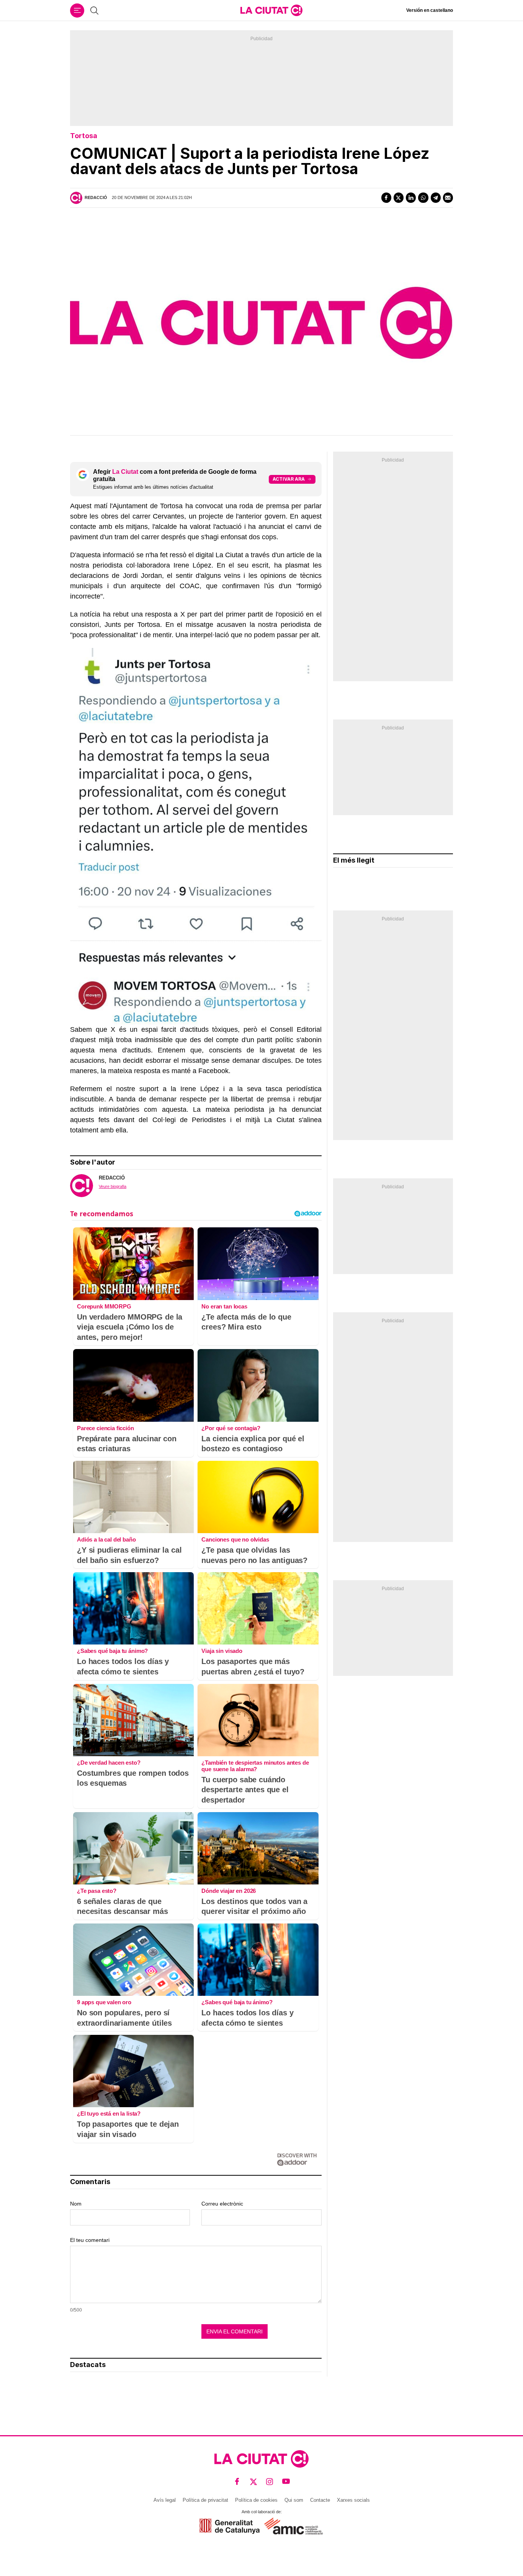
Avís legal (165, 2500)
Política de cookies (256, 2500)
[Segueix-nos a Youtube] (286, 2482)
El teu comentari (90, 2240)
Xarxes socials (353, 2500)
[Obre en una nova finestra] (230, 2526)
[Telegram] (436, 197)
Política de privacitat (205, 2500)
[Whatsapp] (423, 197)
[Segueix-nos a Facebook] (237, 2482)
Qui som (294, 2500)
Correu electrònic (222, 2204)
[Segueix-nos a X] (254, 2482)
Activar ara (289, 479)
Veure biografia (113, 1186)
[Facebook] (386, 197)
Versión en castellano (430, 10)
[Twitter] (399, 197)
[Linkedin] (411, 197)
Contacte (320, 2500)
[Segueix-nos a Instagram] (270, 2482)
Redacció (96, 197)
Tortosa (84, 136)
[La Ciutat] (271, 10)
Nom (76, 2204)
